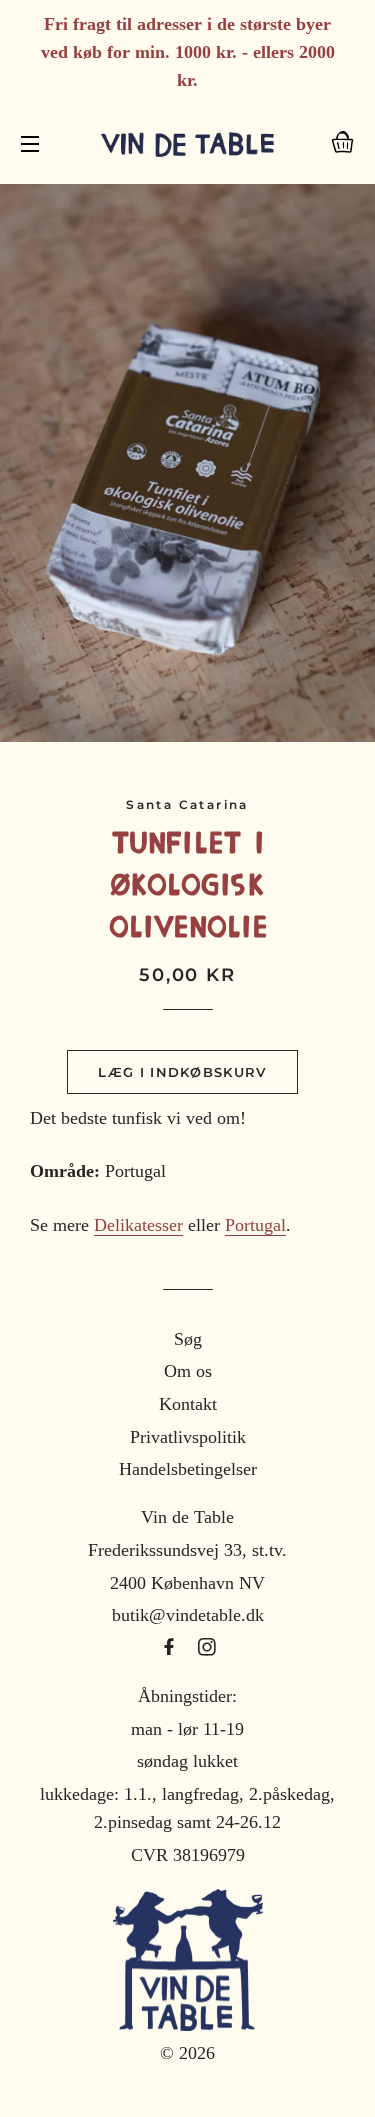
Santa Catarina (187, 804)
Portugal (255, 1225)
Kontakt (188, 1404)
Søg (188, 1339)
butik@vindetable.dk (188, 1615)
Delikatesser (138, 1225)
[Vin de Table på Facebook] (171, 1648)
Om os (188, 1371)
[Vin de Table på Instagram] (207, 1648)
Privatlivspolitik (188, 1437)
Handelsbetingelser (188, 1469)
